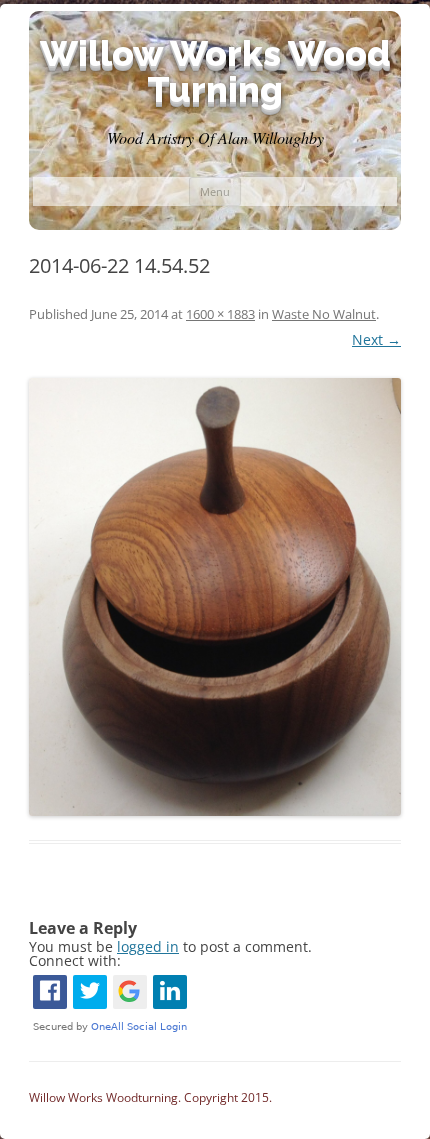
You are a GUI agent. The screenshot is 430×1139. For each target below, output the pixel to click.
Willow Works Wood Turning (215, 71)
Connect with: (75, 960)
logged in (148, 946)
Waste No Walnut (324, 314)
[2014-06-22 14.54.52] (215, 597)
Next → (376, 339)
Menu (215, 191)
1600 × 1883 (220, 314)
